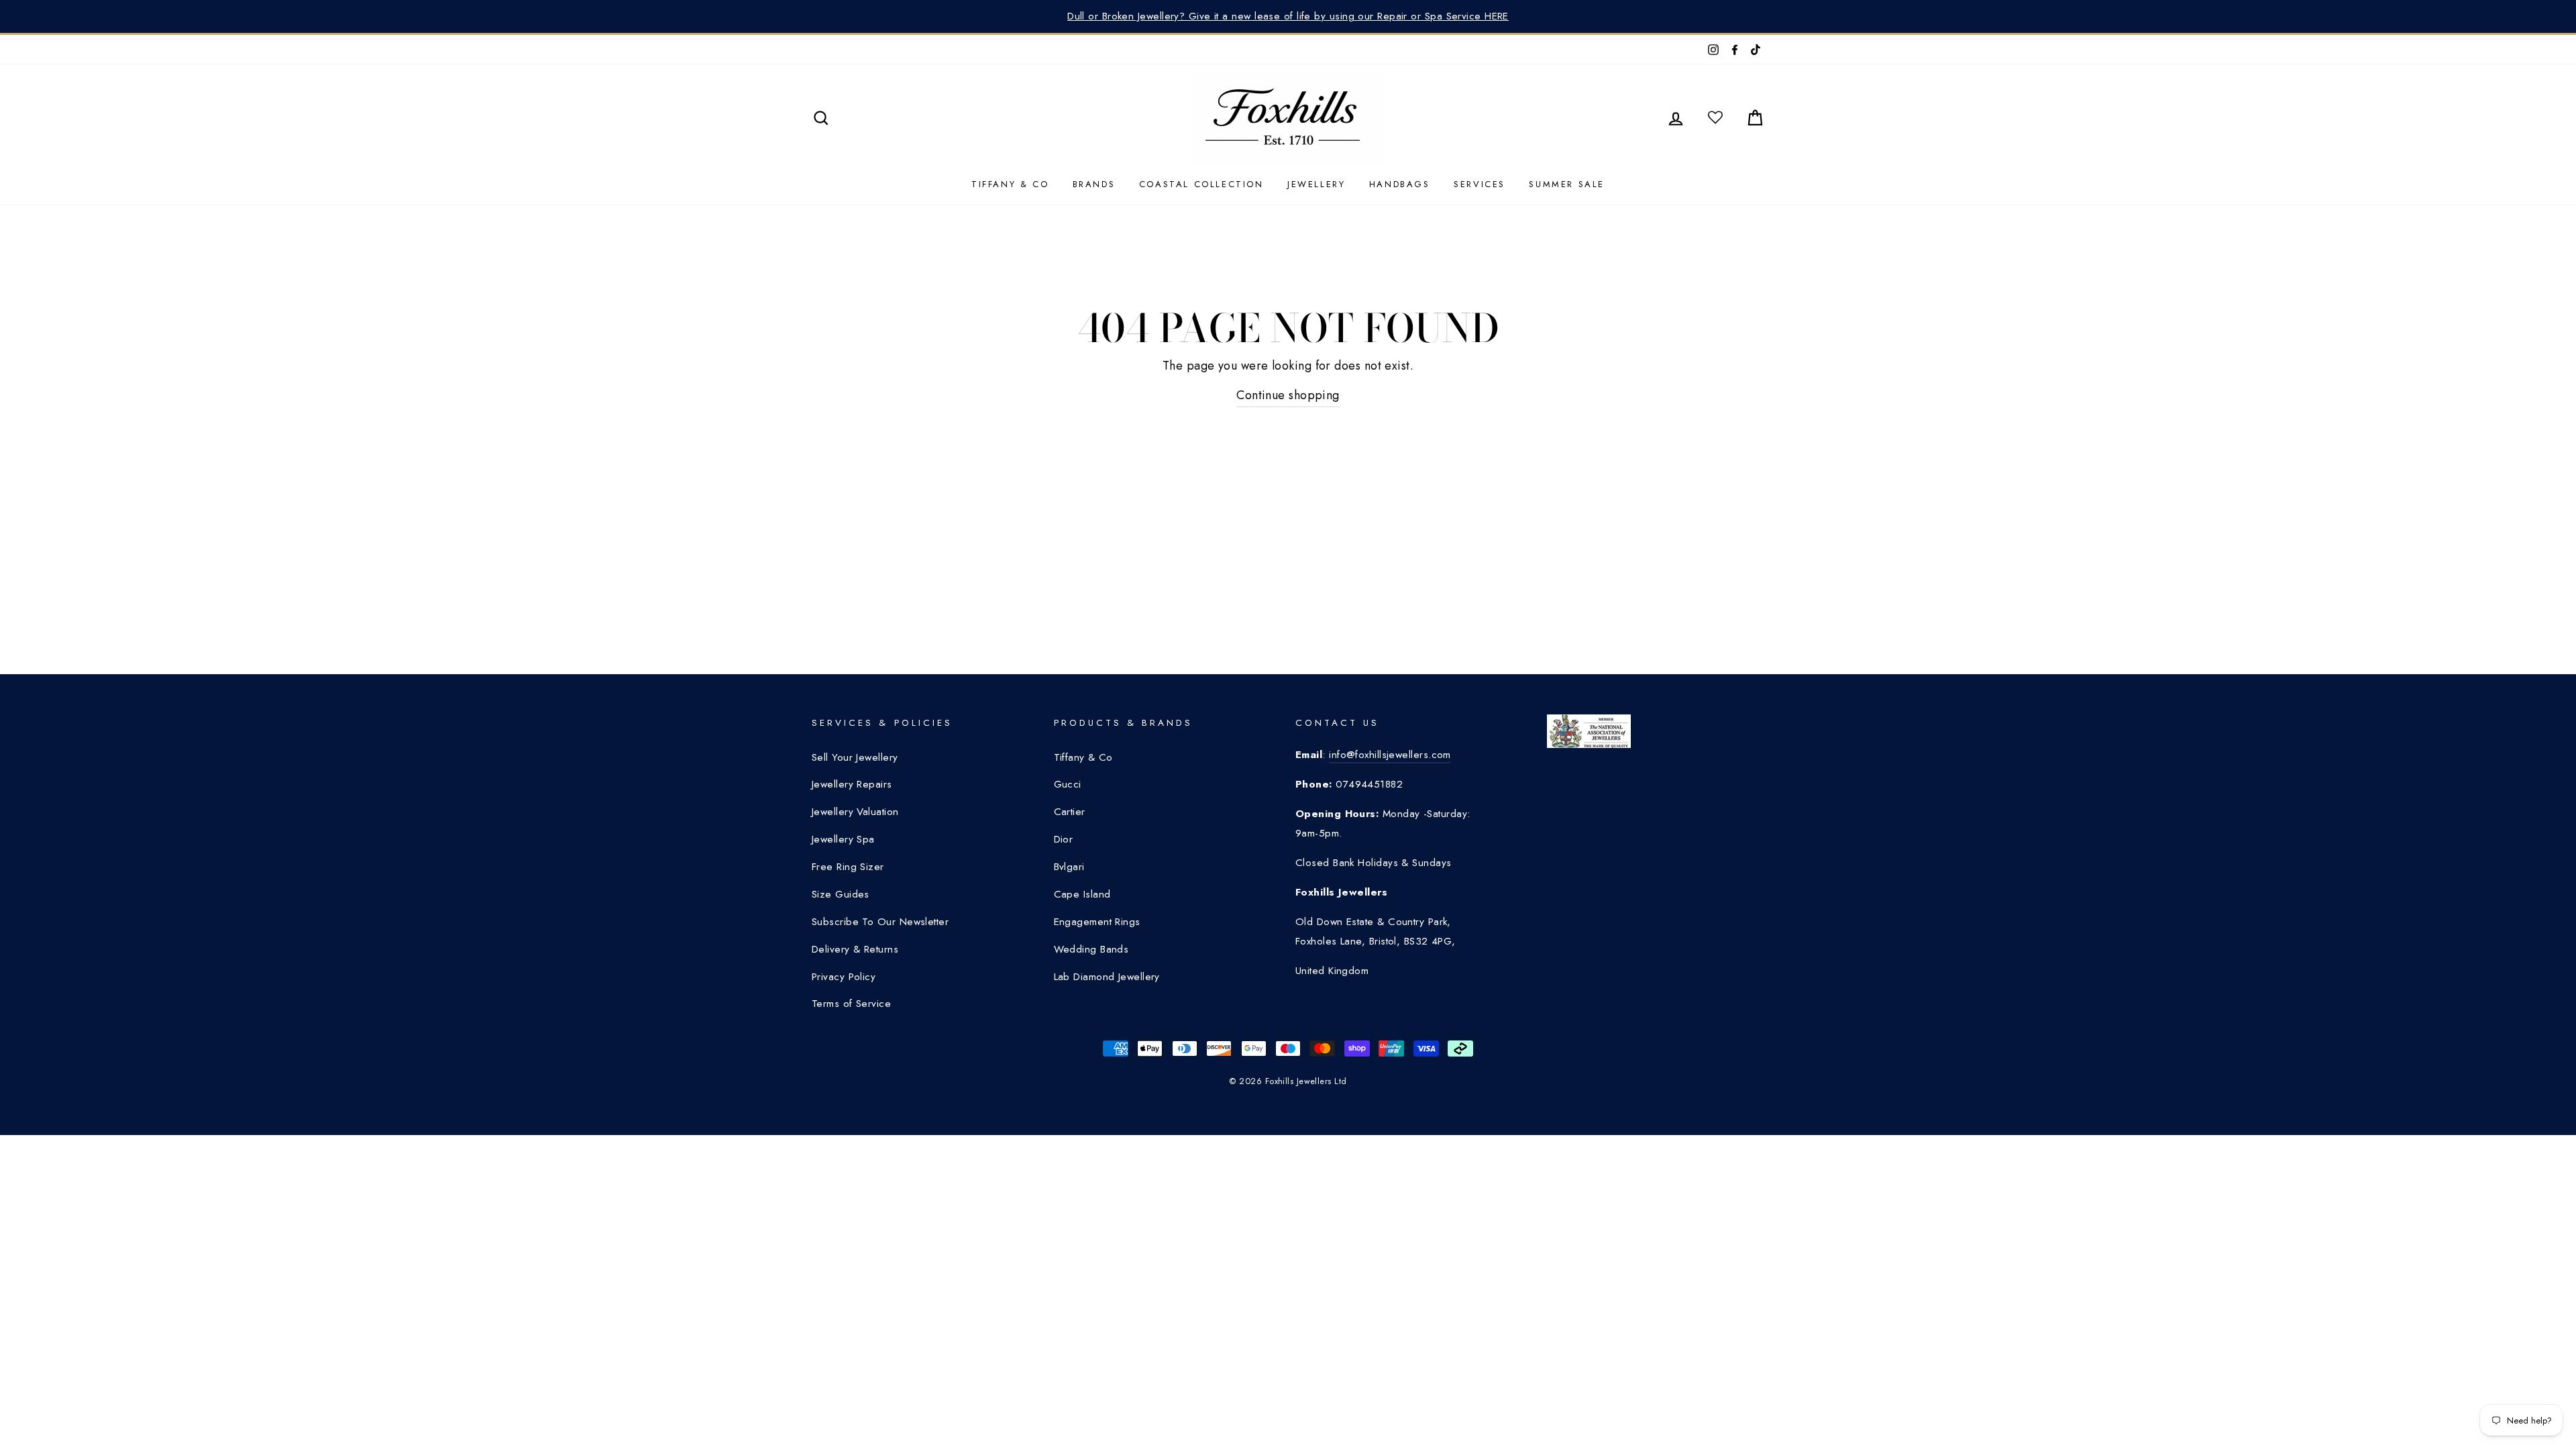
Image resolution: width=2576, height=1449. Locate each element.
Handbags (1400, 184)
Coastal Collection (1201, 184)
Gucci (1068, 784)
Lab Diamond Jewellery (1107, 977)
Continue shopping (1288, 395)
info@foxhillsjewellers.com (1390, 755)
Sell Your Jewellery (855, 757)
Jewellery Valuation (855, 812)
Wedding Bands (1091, 949)
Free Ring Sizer (848, 867)
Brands (1094, 184)
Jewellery (1316, 184)
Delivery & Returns (855, 949)
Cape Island (1082, 894)
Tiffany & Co (1010, 184)
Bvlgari (1069, 867)
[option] (1288, 16)
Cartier (1070, 812)
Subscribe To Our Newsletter (880, 922)
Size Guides (841, 894)
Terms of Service (851, 1004)
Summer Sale (1567, 184)
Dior (1064, 839)
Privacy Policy (844, 977)
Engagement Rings (1097, 922)
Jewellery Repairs (852, 784)
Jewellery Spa (843, 839)
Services (1480, 184)
